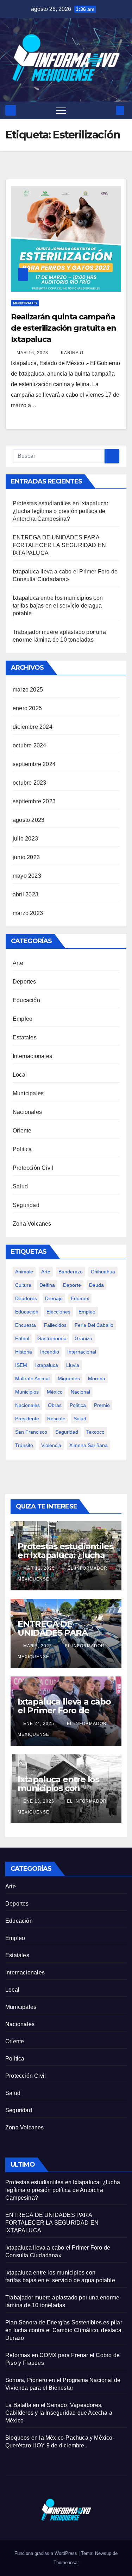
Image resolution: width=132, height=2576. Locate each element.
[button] (108, 110)
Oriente (22, 1131)
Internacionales (32, 1056)
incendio (50, 1352)
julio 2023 (25, 839)
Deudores (26, 1298)
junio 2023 (26, 857)
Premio (102, 1405)
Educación (26, 1000)
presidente (27, 1419)
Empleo (23, 1019)
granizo (83, 1338)
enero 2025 (27, 708)
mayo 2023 (27, 876)
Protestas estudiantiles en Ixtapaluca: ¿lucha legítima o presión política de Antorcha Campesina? (61, 511)
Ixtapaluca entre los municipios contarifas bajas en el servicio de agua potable (58, 606)
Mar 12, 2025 (39, 1568)
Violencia (51, 1445)
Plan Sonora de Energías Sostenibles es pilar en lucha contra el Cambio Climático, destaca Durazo (64, 2330)
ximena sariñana (89, 1445)
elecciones (58, 1312)
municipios (27, 1392)
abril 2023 (26, 894)
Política (78, 1405)
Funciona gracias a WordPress (46, 2553)
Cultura (23, 1285)
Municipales (25, 303)
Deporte (72, 1285)
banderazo (71, 1272)
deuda (96, 1285)
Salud (20, 1186)
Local (20, 1075)
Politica (22, 1149)
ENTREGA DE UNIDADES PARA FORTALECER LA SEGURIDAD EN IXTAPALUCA (59, 545)
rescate (56, 1419)
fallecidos (55, 1325)
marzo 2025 (28, 690)
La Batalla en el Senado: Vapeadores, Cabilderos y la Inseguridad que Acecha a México (59, 2413)
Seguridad (26, 1205)
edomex (80, 1298)
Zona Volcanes (32, 1224)
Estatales (25, 1037)
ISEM (21, 1365)
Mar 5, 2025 (38, 1646)
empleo (87, 1312)
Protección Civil (33, 1168)
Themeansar (66, 2562)
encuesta (26, 1325)
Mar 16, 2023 (32, 353)
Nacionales (27, 1112)
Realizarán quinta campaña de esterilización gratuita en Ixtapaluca (64, 328)
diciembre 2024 (33, 727)
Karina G (71, 353)
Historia (24, 1352)
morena (97, 1378)
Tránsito (24, 1445)
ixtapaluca (47, 1365)
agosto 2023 (29, 820)
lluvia (73, 1365)
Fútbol (22, 1338)
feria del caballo (94, 1325)
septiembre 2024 (34, 764)
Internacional (82, 1352)
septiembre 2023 (34, 801)
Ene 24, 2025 (39, 1724)
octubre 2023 (29, 783)
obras (55, 1405)
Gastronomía (52, 1338)
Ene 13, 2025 (39, 1801)
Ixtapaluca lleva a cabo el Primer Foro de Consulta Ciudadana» (64, 1710)
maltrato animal (32, 1378)
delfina (47, 1285)
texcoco (95, 1432)
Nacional (80, 1392)
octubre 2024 (29, 745)
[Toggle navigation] (61, 110)
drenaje (54, 1298)
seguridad (67, 1432)
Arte (18, 963)
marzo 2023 (28, 913)
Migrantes (69, 1378)
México (55, 1392)
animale (24, 1272)
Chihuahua (103, 1272)
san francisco (31, 1432)
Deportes (24, 982)
